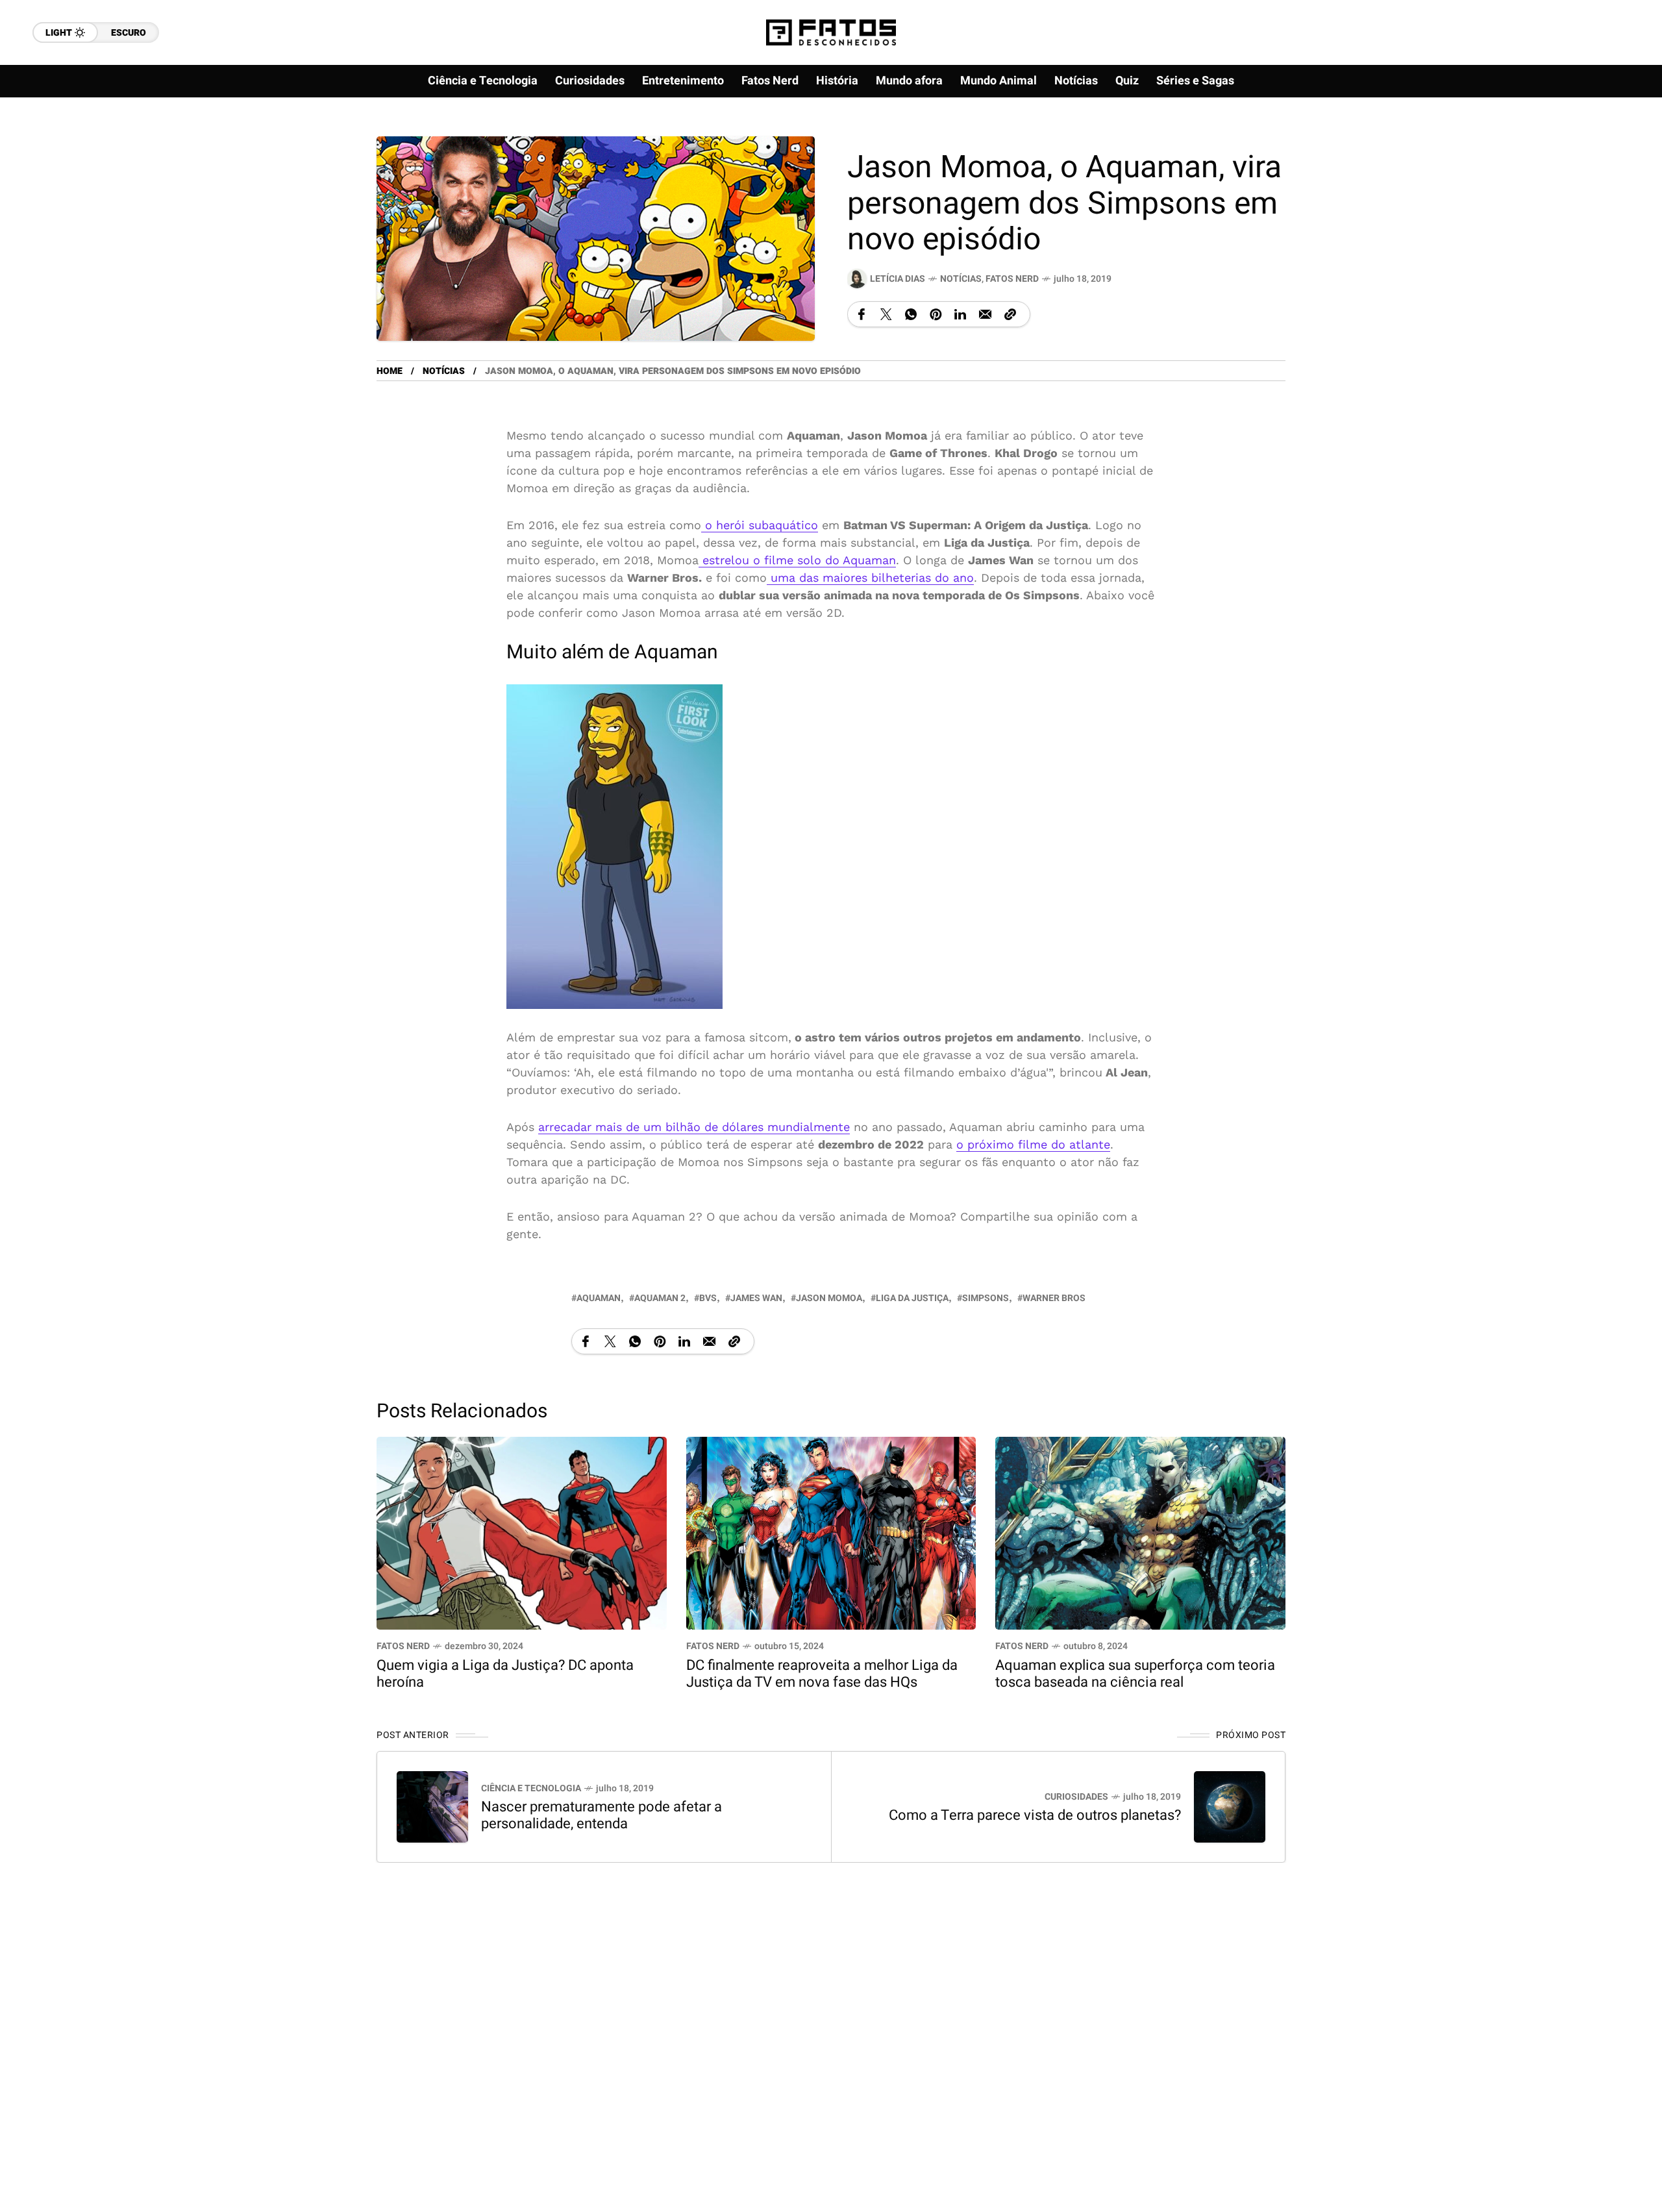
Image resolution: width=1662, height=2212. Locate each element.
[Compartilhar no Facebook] (862, 314)
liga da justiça (912, 1298)
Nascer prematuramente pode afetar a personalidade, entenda (602, 1815)
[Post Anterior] (432, 1807)
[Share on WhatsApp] (911, 314)
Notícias (961, 279)
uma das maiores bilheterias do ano (870, 578)
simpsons (986, 1298)
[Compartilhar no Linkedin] (960, 314)
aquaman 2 (660, 1298)
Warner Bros (1054, 1298)
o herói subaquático (760, 525)
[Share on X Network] (886, 314)
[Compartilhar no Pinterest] (936, 314)
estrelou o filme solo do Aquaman (797, 560)
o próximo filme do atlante (1033, 1144)
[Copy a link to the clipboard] (1010, 314)
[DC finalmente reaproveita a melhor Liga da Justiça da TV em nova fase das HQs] (831, 1532)
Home (390, 371)
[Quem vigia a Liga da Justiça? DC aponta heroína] (522, 1532)
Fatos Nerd (1012, 279)
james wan (756, 1298)
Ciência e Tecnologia (531, 1788)
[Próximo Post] (1230, 1807)
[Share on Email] (985, 314)
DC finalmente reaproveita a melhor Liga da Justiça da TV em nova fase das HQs (822, 1674)
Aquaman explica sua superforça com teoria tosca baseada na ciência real (1135, 1674)
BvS (708, 1298)
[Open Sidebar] (1610, 149)
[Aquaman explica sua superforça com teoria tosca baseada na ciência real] (1140, 1532)
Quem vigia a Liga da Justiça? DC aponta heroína (505, 1674)
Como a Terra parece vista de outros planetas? (1035, 1815)
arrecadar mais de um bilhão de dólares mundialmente (694, 1127)
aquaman (599, 1298)
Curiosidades (1076, 1797)
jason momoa (829, 1298)
